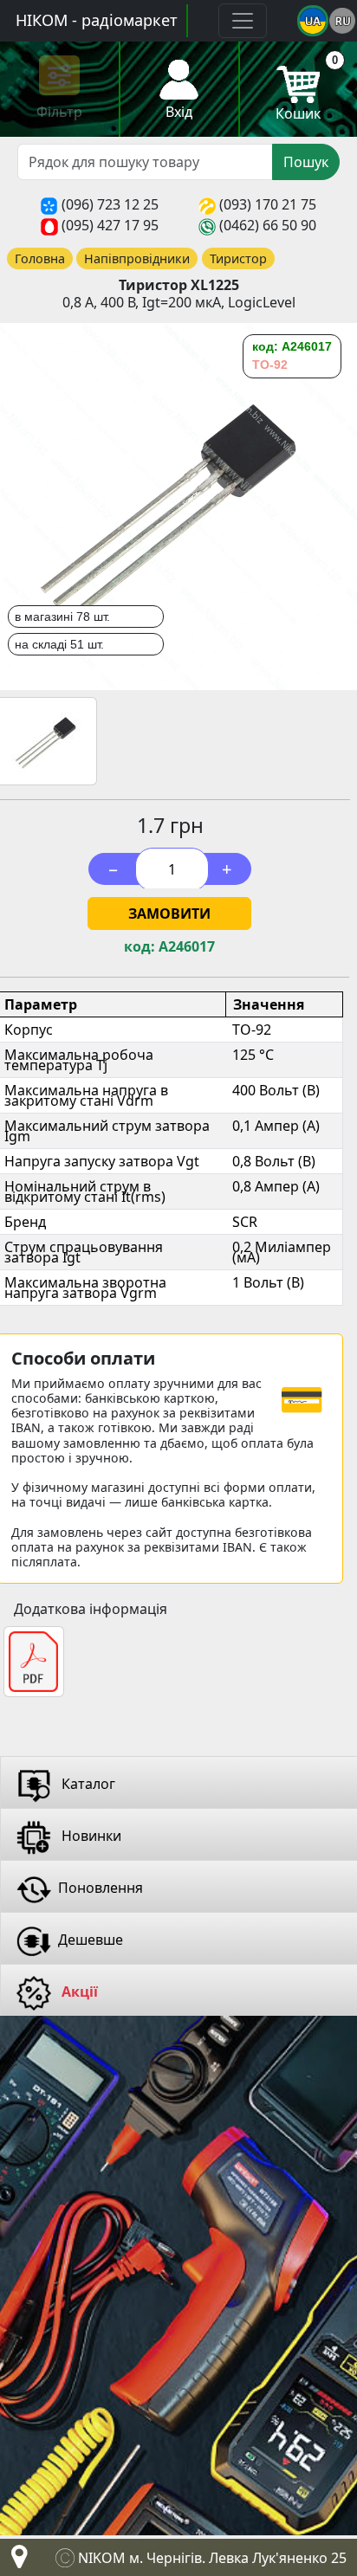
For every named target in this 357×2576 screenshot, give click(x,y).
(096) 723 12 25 (110, 204)
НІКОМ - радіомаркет (97, 20)
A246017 (187, 947)
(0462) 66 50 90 (268, 225)
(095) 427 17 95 (110, 225)
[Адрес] (16, 2561)
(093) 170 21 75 (268, 204)
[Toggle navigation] (243, 21)
